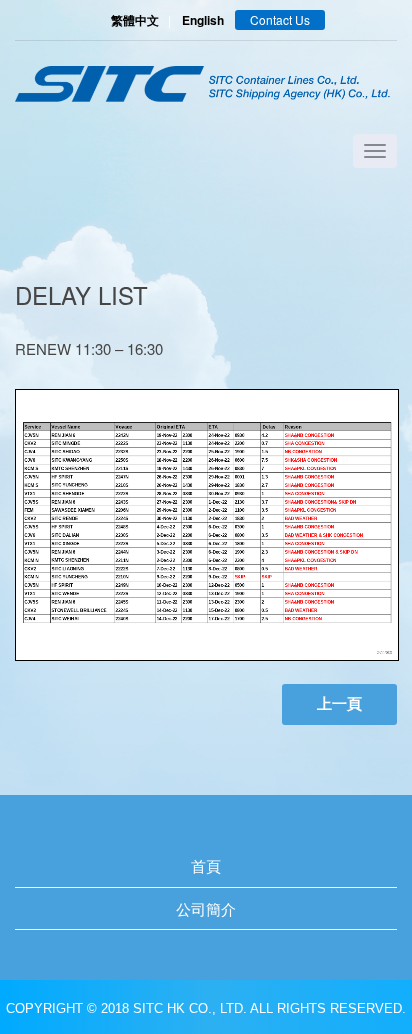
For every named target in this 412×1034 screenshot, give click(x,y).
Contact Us (280, 19)
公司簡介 (206, 908)
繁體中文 (135, 20)
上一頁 (339, 704)
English (203, 20)
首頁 (206, 865)
